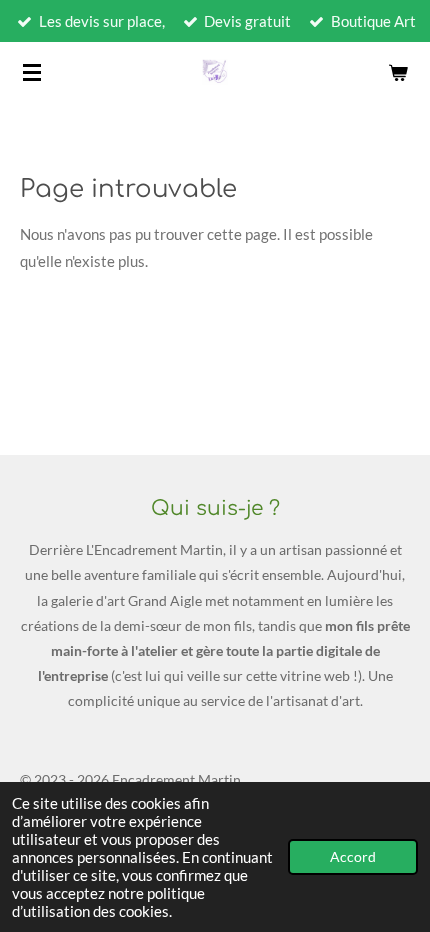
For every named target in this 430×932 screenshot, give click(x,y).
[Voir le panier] (398, 72)
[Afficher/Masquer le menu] (32, 72)
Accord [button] (353, 857)
